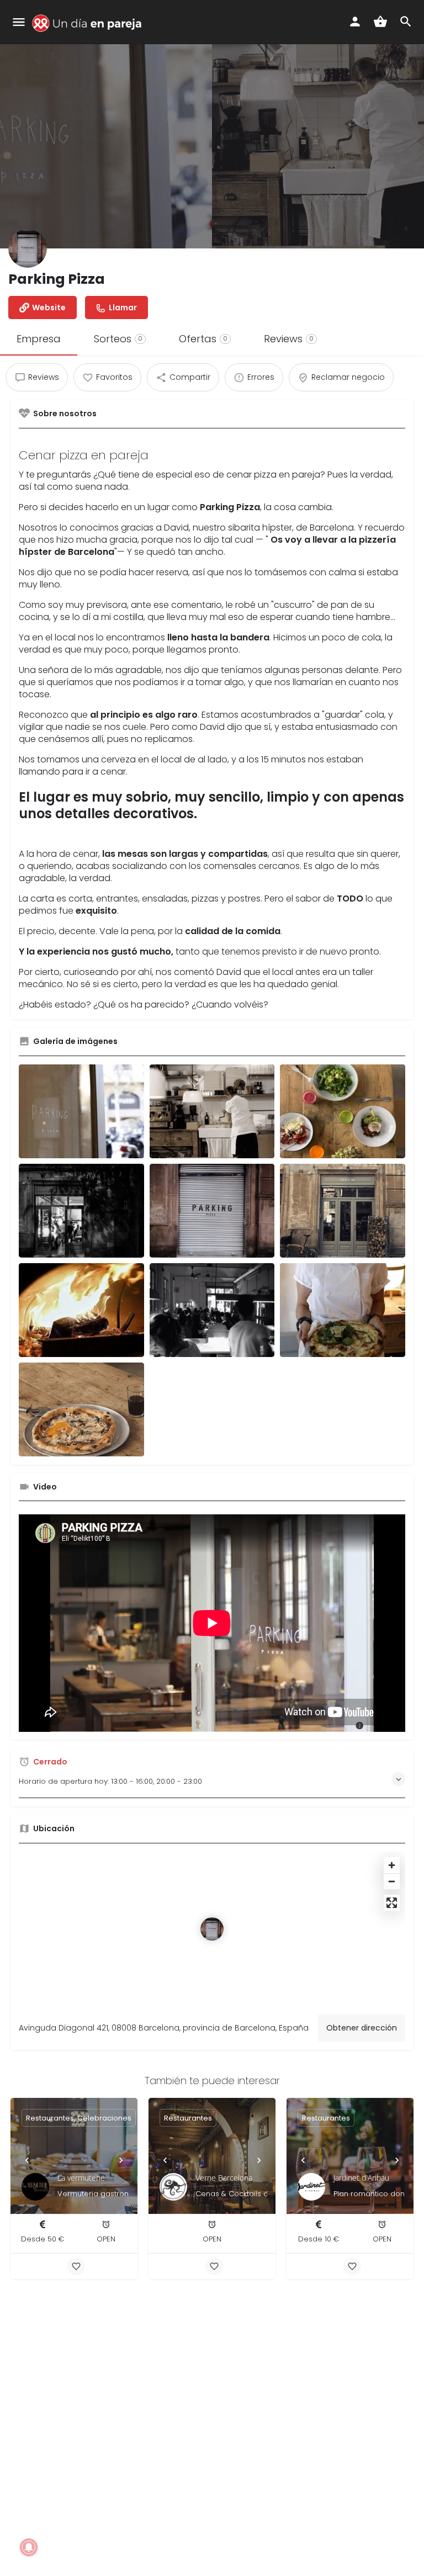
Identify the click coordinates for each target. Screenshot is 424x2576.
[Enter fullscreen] (392, 1903)
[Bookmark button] (76, 2266)
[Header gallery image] (106, 124)
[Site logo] (89, 23)
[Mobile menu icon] (19, 23)
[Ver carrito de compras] (380, 22)
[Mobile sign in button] (355, 22)
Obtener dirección (362, 2028)
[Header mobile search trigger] (406, 22)
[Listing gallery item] (81, 1111)
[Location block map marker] (212, 1929)
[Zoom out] (392, 1881)
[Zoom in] (392, 1865)
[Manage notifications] (29, 2547)
